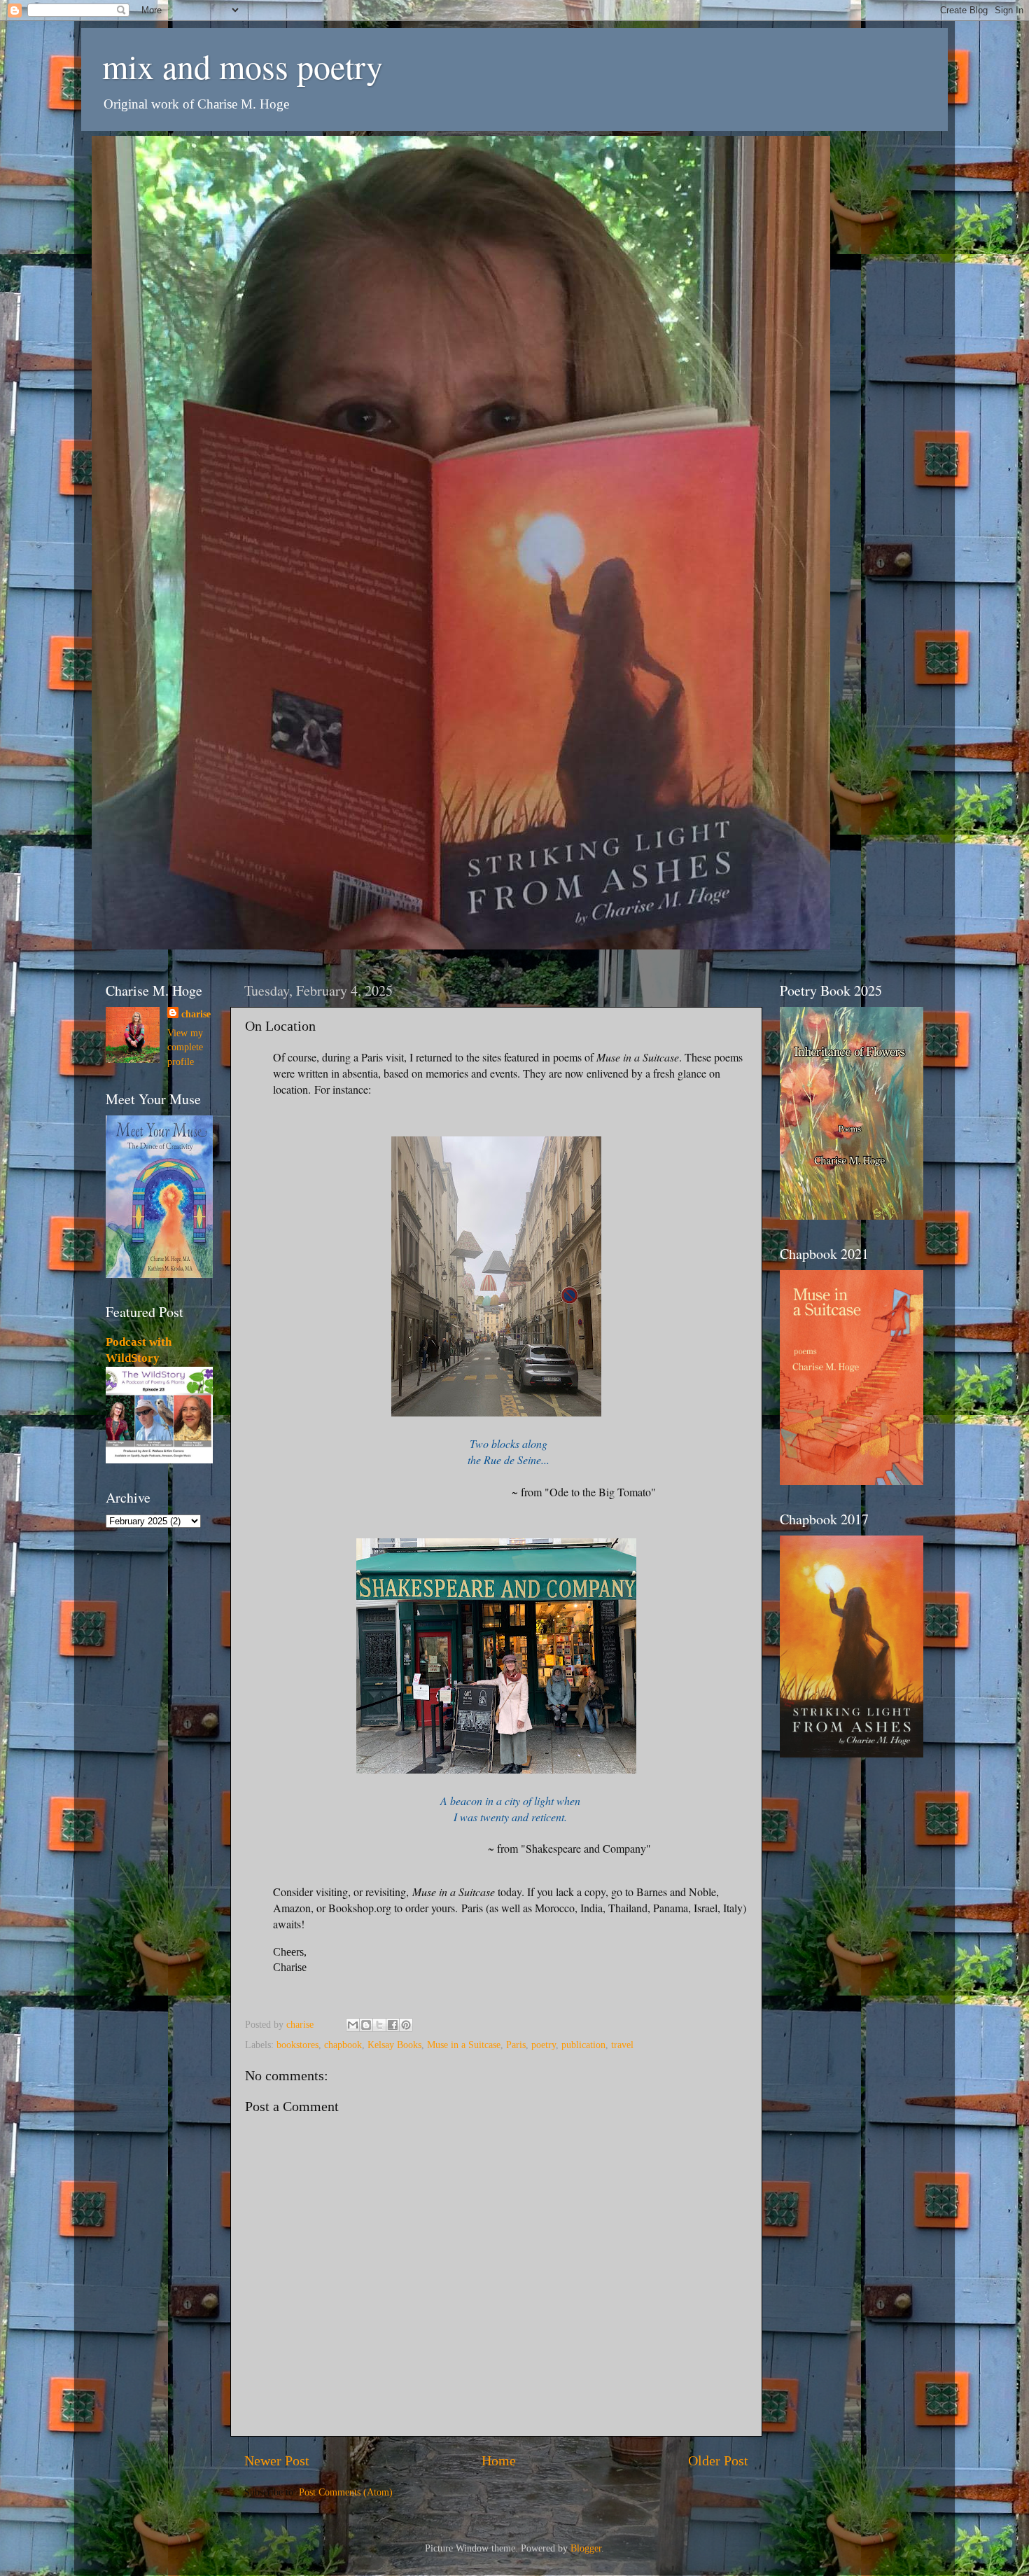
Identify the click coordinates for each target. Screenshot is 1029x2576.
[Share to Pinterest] (406, 2025)
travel (622, 2045)
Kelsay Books (394, 2045)
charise (196, 1014)
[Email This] (353, 2025)
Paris (516, 2045)
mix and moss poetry (243, 66)
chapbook (343, 2045)
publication (583, 2045)
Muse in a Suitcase (464, 2045)
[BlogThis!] (366, 2025)
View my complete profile (185, 1047)
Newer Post (277, 2460)
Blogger (586, 2548)
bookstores (297, 2045)
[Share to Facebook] (393, 2025)
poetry (544, 2045)
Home (499, 2460)
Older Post (718, 2460)
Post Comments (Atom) (346, 2492)
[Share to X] (379, 2025)
